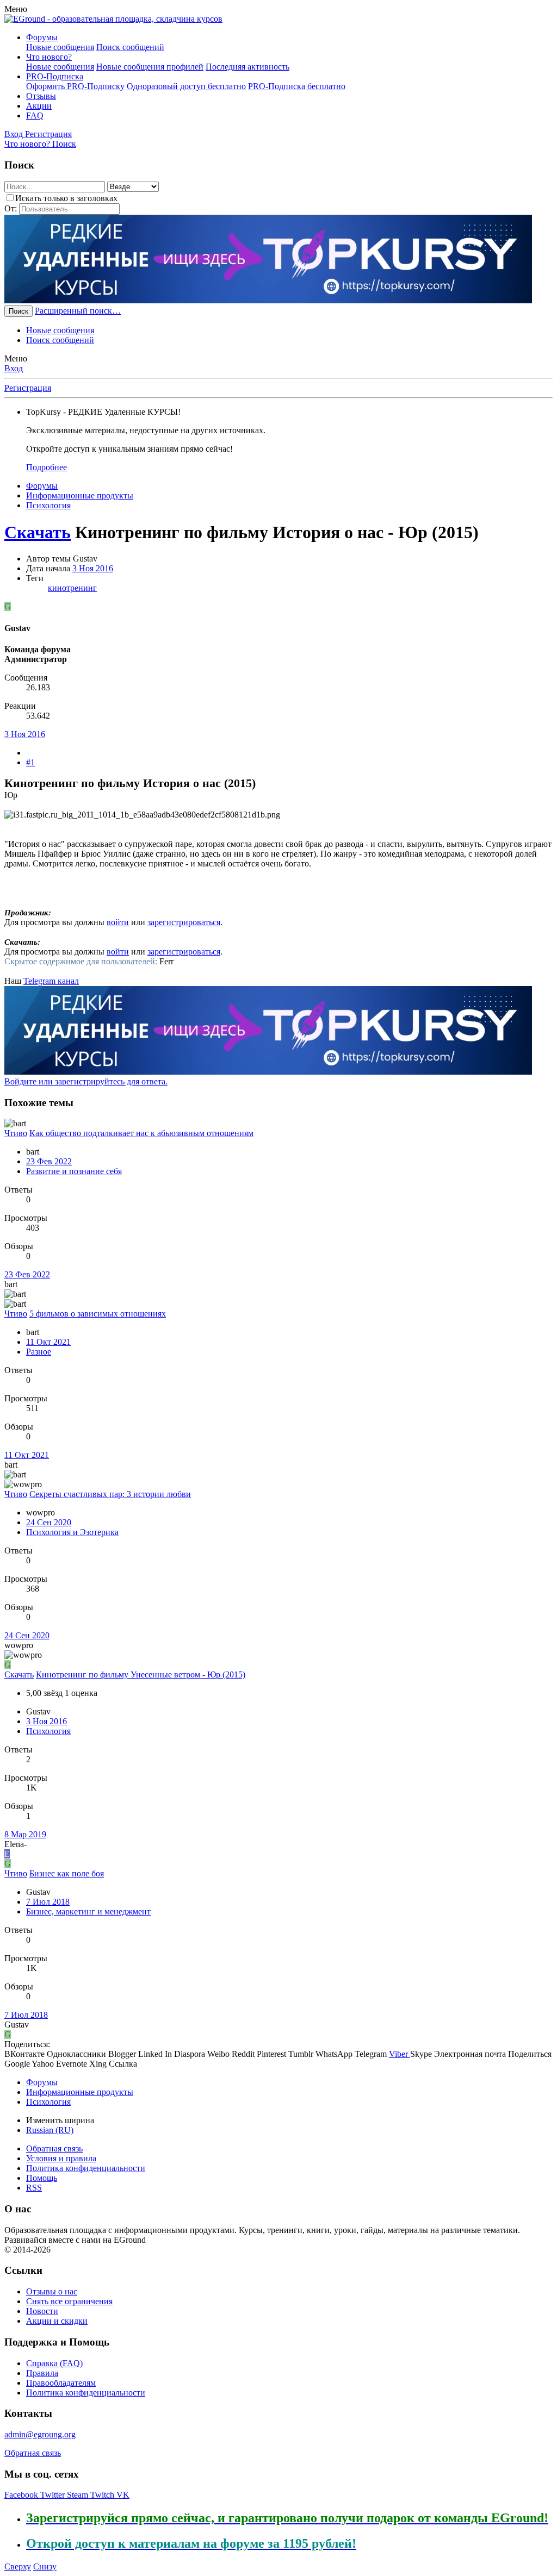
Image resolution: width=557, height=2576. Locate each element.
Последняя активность (247, 67)
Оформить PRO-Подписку (75, 86)
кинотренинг (72, 588)
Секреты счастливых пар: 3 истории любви (110, 1494)
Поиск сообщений (130, 47)
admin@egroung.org (40, 2434)
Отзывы (41, 96)
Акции (39, 106)
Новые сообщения (60, 47)
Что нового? (49, 57)
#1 (30, 762)
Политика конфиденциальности (86, 2168)
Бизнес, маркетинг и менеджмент (88, 1911)
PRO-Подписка (55, 76)
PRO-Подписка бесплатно (297, 86)
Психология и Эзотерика (72, 1532)
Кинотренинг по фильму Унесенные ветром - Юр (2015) (141, 1674)
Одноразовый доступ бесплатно (186, 86)
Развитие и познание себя (74, 1171)
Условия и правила (61, 2158)
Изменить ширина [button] (60, 2120)
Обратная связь (54, 2148)
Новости (42, 2311)
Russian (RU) (50, 2130)
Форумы (42, 37)
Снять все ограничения (69, 2301)
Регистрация (28, 388)
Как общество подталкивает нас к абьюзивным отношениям (141, 1133)
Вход (14, 368)
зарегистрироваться (184, 922)
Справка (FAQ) (54, 2363)
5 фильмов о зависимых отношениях (98, 1314)
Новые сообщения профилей (150, 67)
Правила (42, 2373)
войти (118, 922)
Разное (39, 1352)
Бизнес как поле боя (67, 1873)
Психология (48, 1731)
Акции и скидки (57, 2321)
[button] (16, 9)
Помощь (42, 2178)
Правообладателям (61, 2383)
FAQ (35, 116)
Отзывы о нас (52, 2291)
